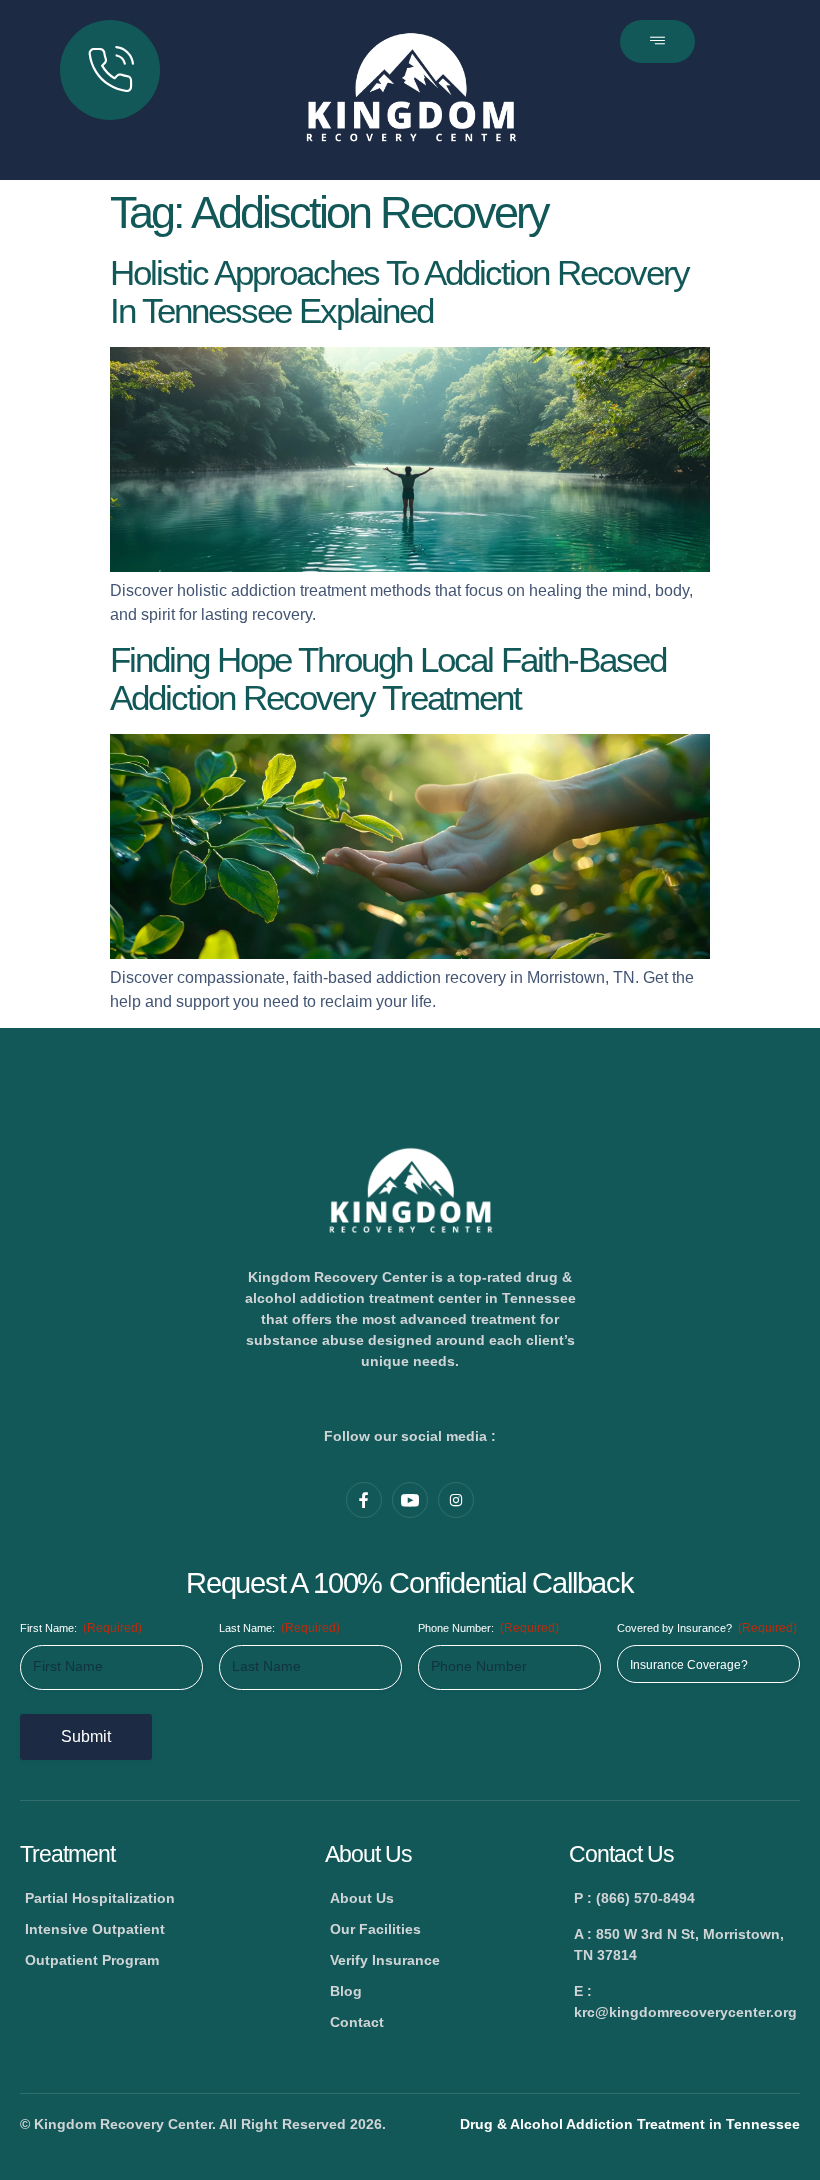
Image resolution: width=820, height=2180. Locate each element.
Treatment (67, 1854)
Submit (86, 1736)
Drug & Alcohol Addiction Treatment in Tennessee (630, 2124)
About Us (368, 1854)
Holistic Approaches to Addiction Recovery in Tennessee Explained (399, 292)
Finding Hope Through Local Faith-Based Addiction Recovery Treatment (388, 679)
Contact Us (621, 1854)
